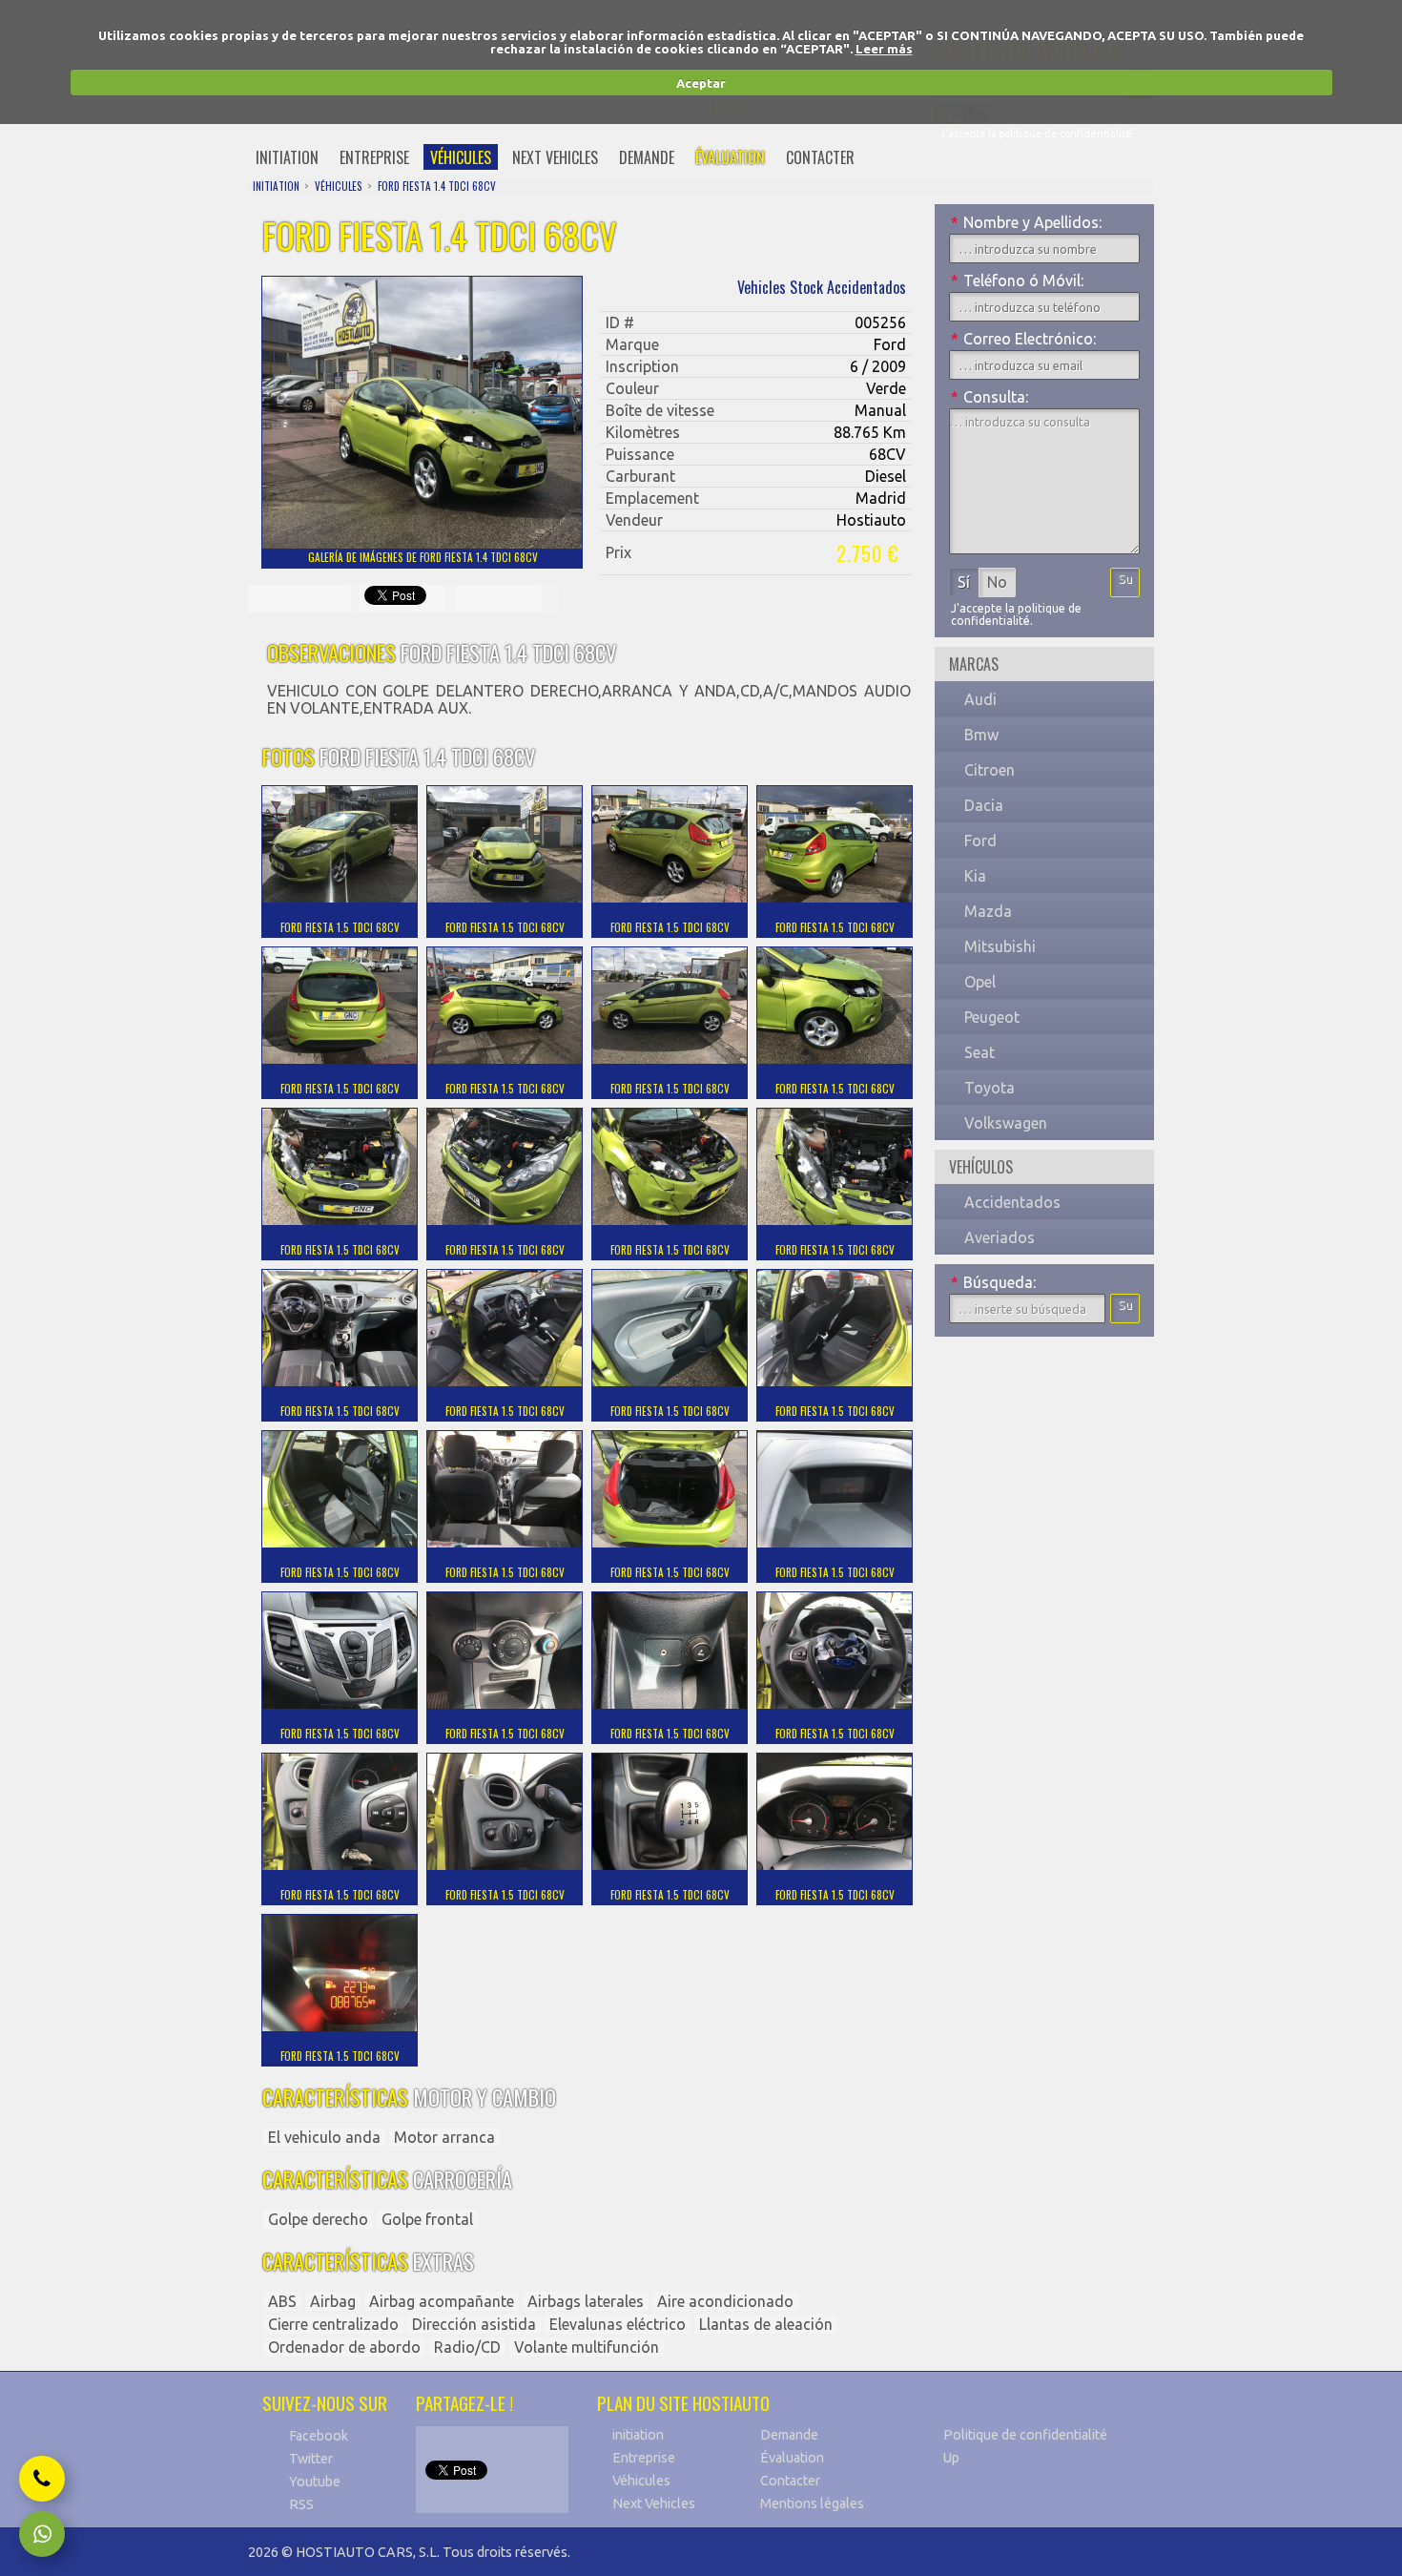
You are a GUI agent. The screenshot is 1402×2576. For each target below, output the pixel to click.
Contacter (790, 2481)
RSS (301, 2504)
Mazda (988, 911)
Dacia (984, 805)
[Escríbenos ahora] (42, 2534)
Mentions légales (812, 2503)
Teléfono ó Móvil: (1017, 280)
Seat (979, 1052)
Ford (980, 841)
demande (647, 157)
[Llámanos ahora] (42, 2479)
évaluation (730, 157)
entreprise (374, 157)
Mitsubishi (1000, 946)
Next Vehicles (654, 2503)
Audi (980, 699)
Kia (975, 876)
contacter (820, 157)
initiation (287, 157)
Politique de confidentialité (1025, 2435)
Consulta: (990, 397)
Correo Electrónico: (1023, 339)
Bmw (981, 735)
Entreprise (644, 2458)
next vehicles (555, 157)
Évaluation (792, 2458)
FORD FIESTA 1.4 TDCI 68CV (437, 186)
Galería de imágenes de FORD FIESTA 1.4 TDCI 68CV (423, 557)
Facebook (319, 2436)
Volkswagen (1006, 1123)
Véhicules (641, 2481)
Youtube (315, 2482)
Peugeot (992, 1017)
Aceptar (701, 83)
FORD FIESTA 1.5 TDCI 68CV (340, 927)
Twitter (311, 2459)
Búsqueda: (993, 1282)
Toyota (990, 1088)
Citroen (990, 770)
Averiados (1000, 1237)
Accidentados (1012, 1202)
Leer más (884, 49)
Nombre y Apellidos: (1026, 222)
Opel (980, 982)
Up (951, 2458)
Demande (789, 2435)
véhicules (461, 157)
